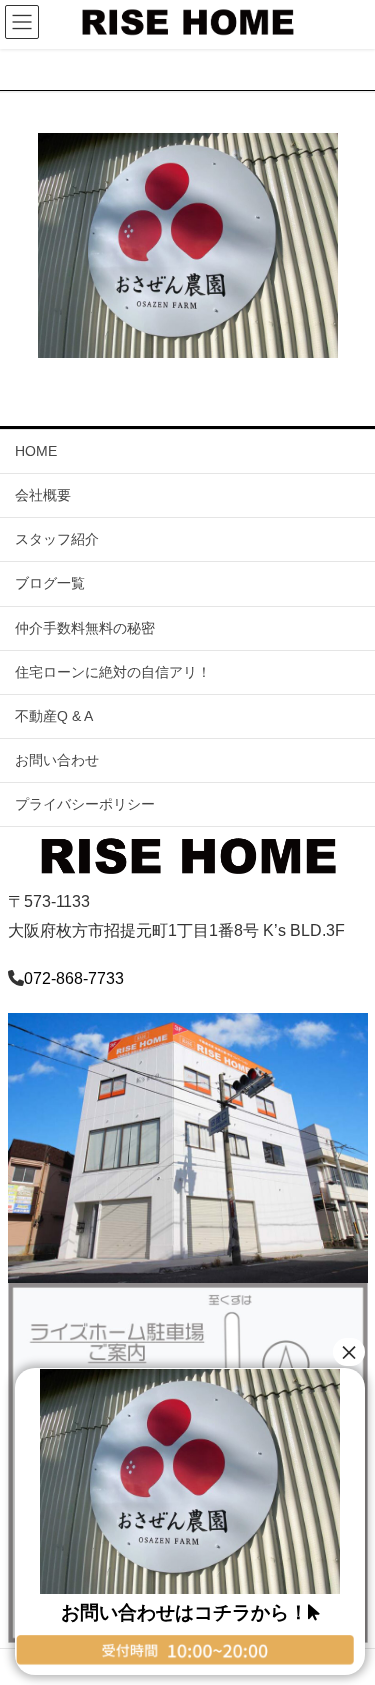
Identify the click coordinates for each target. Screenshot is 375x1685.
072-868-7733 (74, 978)
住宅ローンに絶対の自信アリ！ (113, 672)
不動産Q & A (54, 716)
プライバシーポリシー (85, 804)
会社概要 (43, 495)
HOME (36, 451)
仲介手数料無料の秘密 (85, 628)
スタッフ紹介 (57, 539)
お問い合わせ (57, 760)
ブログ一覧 (50, 583)
